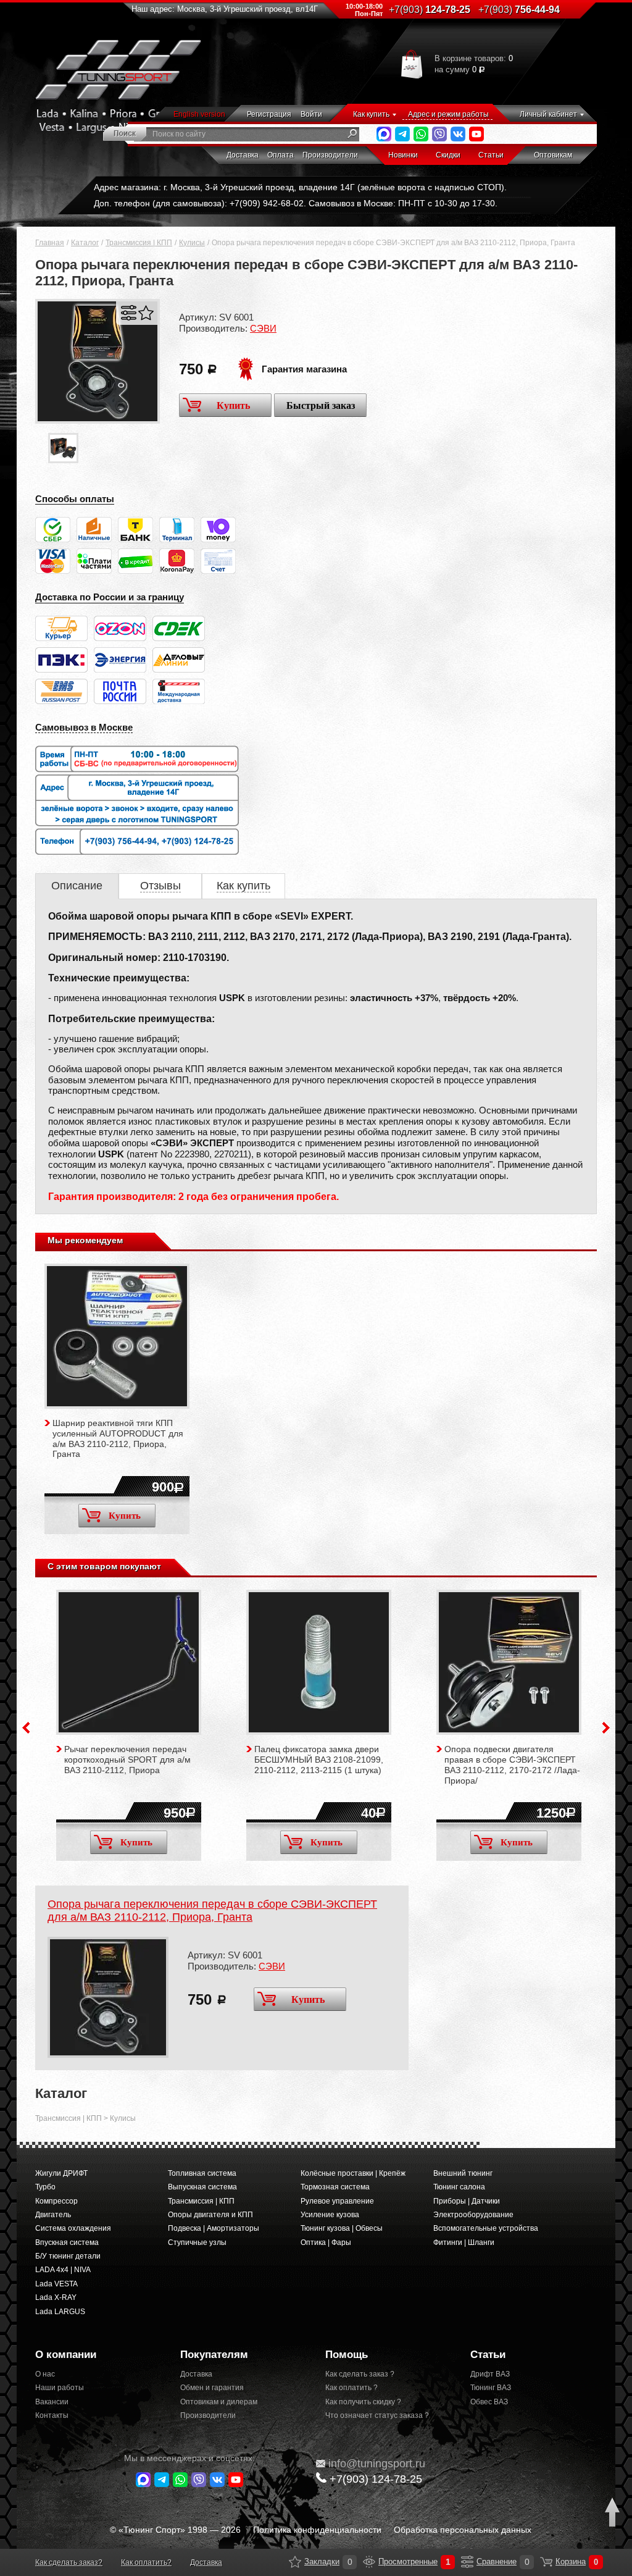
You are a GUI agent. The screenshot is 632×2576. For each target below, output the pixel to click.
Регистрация (269, 114)
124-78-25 (430, 10)
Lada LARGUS (60, 2312)
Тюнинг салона (459, 2187)
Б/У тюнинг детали (68, 2256)
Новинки (403, 155)
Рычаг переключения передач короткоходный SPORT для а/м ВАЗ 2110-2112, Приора (127, 1760)
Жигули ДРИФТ (61, 2173)
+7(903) (376, 2479)
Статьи (491, 155)
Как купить (371, 114)
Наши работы (60, 2388)
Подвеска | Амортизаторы (214, 2228)
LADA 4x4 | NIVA (63, 2270)
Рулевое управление (337, 2201)
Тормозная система (335, 2187)
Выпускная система (202, 2187)
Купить (233, 405)
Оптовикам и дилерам (219, 2402)
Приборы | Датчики (467, 2201)
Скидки (448, 155)
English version (199, 114)
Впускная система (67, 2242)
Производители (330, 155)
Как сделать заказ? (69, 2562)
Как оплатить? (146, 2562)
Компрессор (56, 2201)
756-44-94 (519, 10)
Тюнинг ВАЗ (491, 2388)
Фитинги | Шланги (464, 2242)
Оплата (281, 155)
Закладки (295, 2562)
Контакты (52, 2415)
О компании (66, 2355)
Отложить (146, 313)
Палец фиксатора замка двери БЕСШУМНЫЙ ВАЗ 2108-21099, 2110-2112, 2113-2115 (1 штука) (319, 1760)
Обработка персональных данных (463, 2530)
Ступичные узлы (197, 2242)
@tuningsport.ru (377, 2464)
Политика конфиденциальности (317, 2530)
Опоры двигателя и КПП (210, 2215)
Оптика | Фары (326, 2242)
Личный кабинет (548, 114)
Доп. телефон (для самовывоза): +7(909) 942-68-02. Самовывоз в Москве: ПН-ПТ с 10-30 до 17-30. (296, 203)
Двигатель (53, 2215)
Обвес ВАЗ (489, 2402)
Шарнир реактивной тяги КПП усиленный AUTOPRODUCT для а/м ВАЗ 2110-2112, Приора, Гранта (118, 1438)
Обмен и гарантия (212, 2388)
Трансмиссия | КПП (139, 243)
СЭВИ (263, 328)
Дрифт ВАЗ (490, 2374)
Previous (26, 1728)
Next (606, 1728)
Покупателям (214, 2355)
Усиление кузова (330, 2215)
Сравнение (467, 2562)
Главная (50, 243)
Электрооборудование (473, 2215)
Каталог (85, 243)
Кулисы (192, 243)
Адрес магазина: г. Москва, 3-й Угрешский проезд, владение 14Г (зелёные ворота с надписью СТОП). (300, 187)
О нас (45, 2374)
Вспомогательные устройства (486, 2228)
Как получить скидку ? (363, 2402)
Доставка (243, 155)
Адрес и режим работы (448, 114)
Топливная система (202, 2173)
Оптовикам (553, 155)
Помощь (347, 2355)
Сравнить (129, 313)
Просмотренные (369, 2562)
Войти (311, 114)
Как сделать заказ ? (360, 2374)
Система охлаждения (73, 2228)
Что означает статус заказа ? (377, 2415)
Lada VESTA (56, 2284)
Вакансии (52, 2402)
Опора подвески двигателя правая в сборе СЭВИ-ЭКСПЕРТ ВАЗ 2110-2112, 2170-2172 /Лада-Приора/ (512, 1764)
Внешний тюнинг (463, 2173)
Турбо (45, 2187)
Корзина (546, 2562)
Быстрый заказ (321, 405)
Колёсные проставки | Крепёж (353, 2173)
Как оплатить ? (351, 2388)
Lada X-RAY (56, 2297)
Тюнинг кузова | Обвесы (342, 2228)
